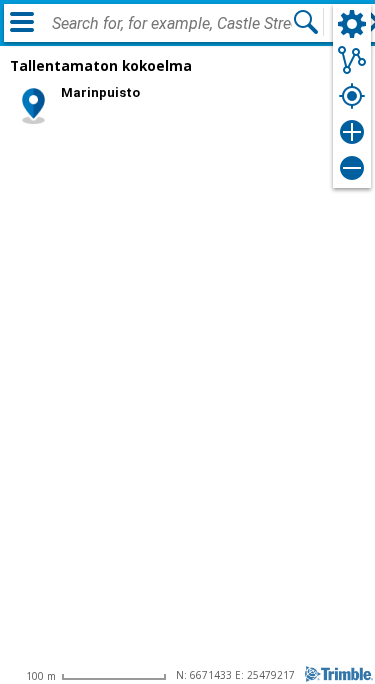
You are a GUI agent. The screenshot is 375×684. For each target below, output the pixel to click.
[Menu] (22, 22)
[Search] (306, 22)
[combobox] (172, 24)
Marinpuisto (100, 92)
